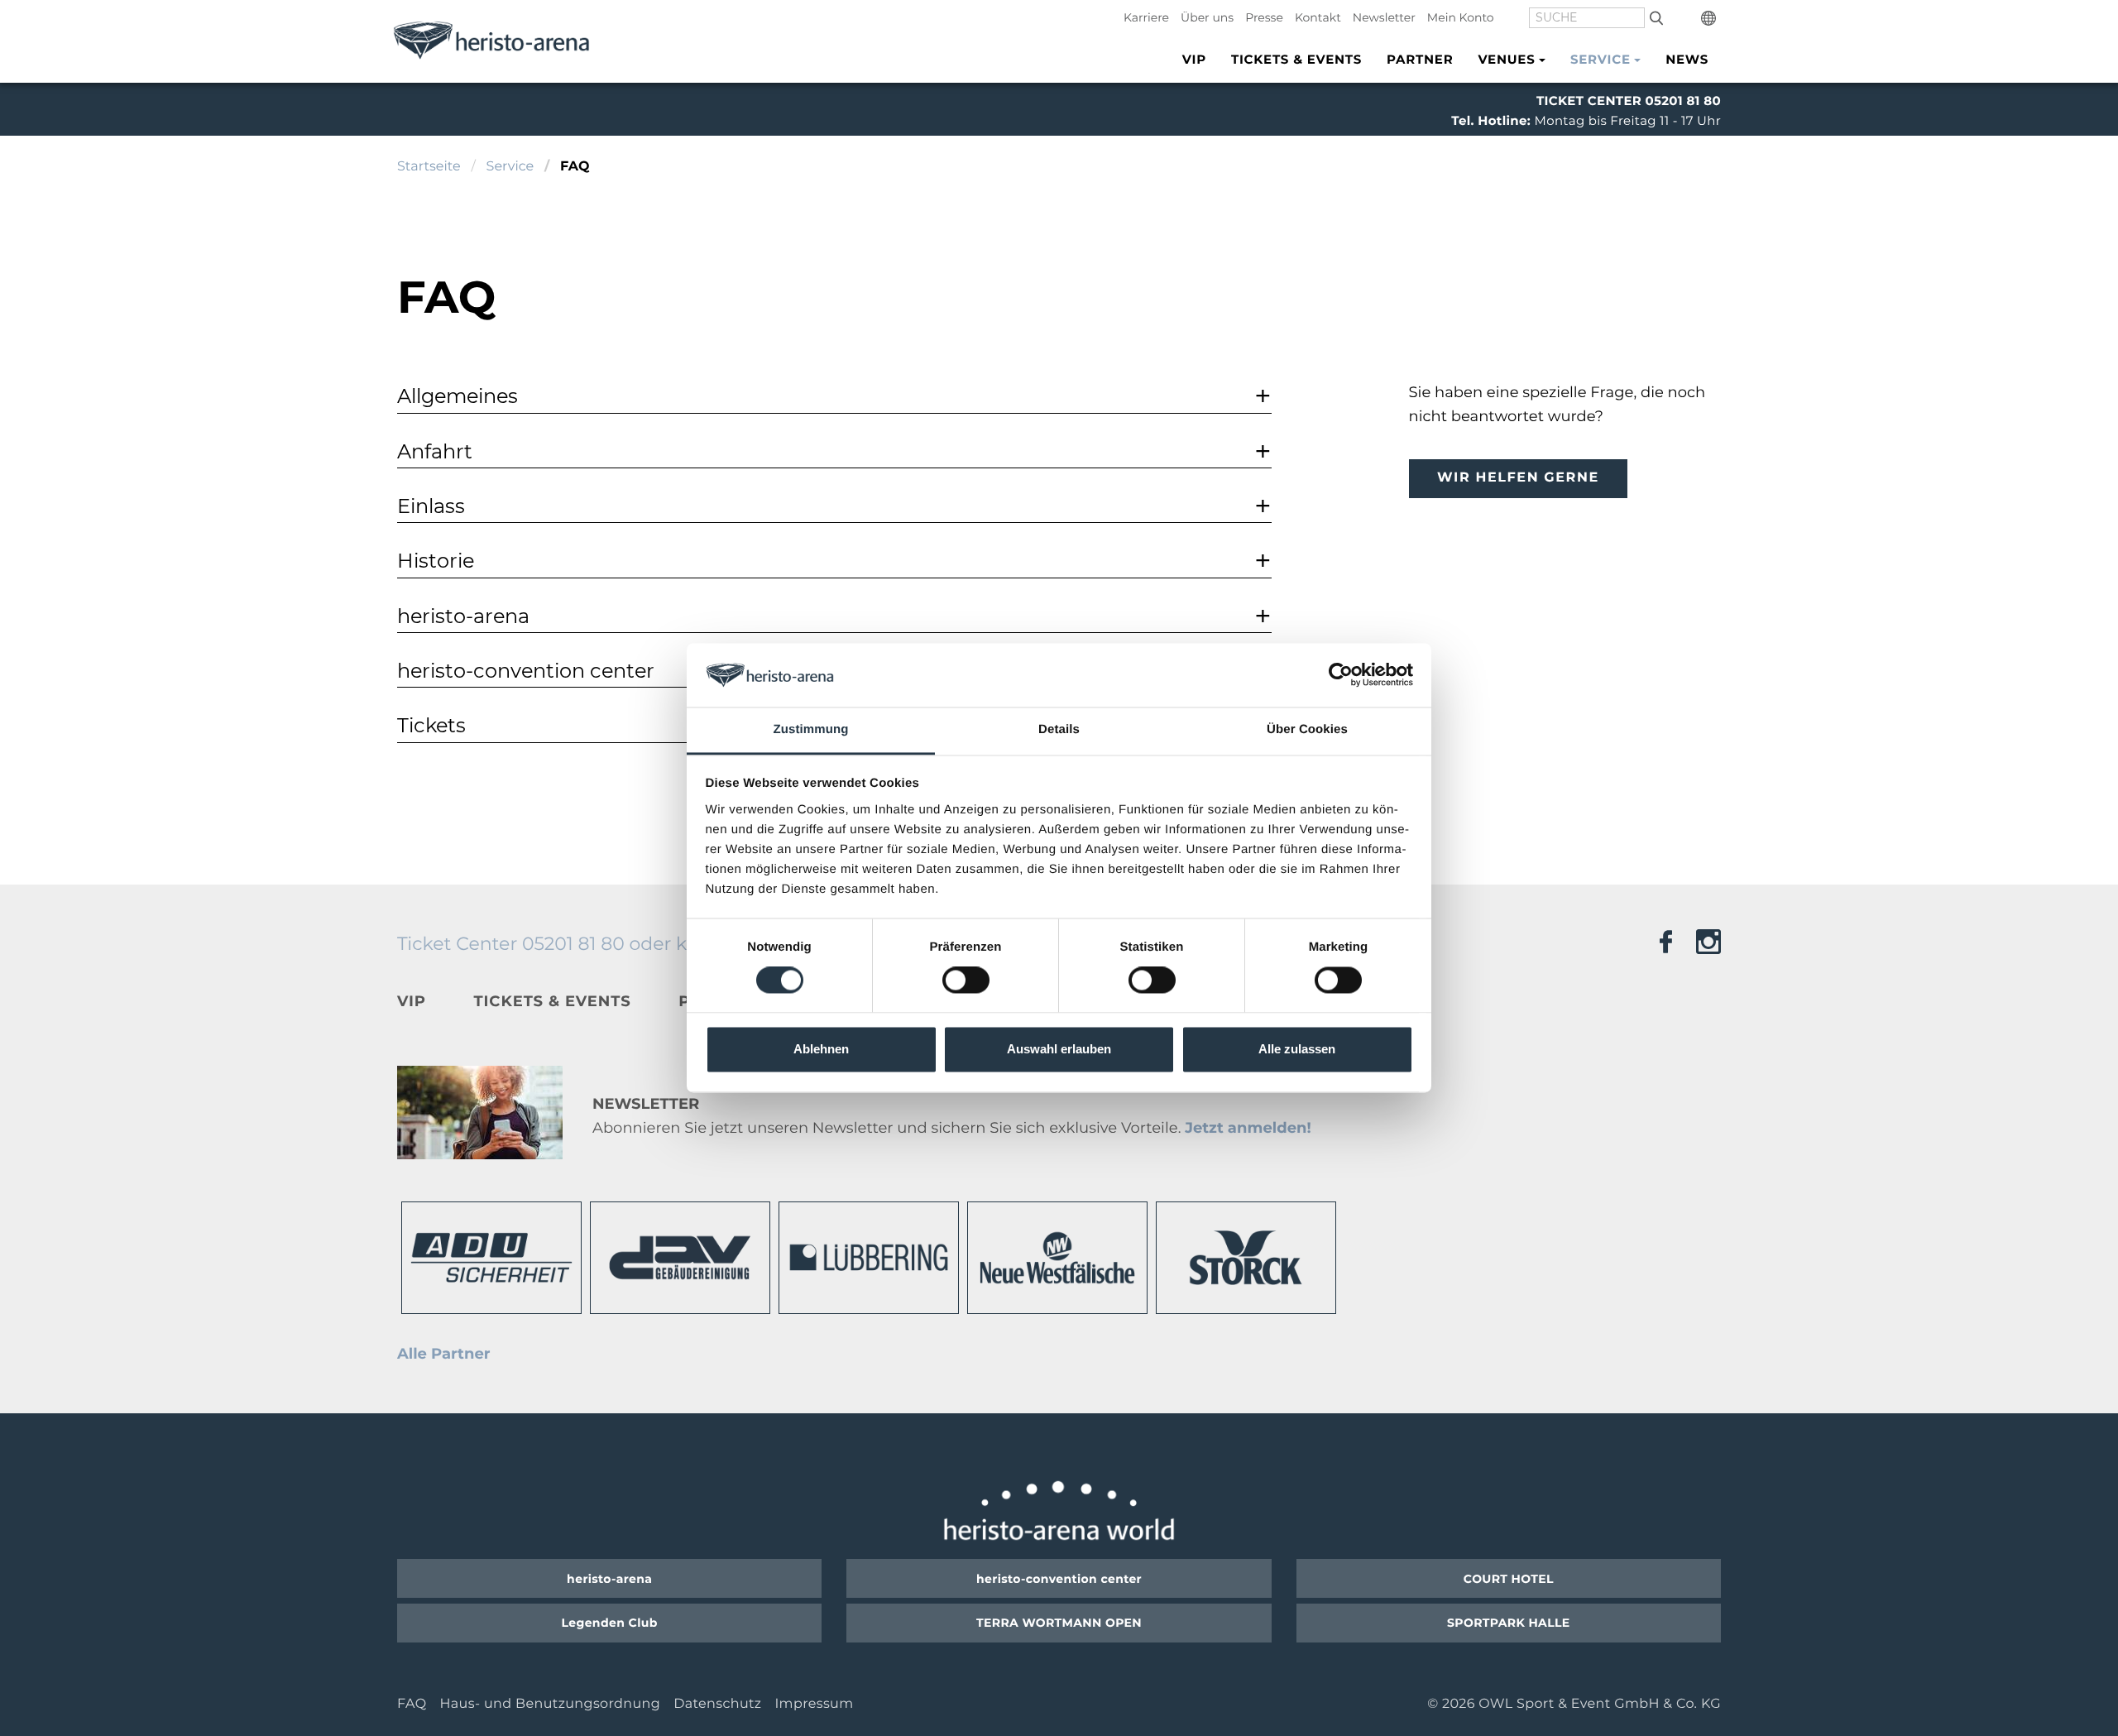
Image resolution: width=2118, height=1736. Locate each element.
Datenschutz (717, 1704)
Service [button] (1600, 59)
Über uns (1207, 17)
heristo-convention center (1059, 1579)
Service (510, 167)
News (1687, 59)
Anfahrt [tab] (435, 451)
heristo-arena (609, 1579)
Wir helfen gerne (1518, 478)
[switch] (966, 981)
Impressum (814, 1704)
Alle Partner (444, 1354)
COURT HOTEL (1509, 1579)
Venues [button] (1506, 59)
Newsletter (1384, 17)
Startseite (429, 167)
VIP (1194, 59)
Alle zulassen (1297, 1049)
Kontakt (1318, 17)
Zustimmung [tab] (811, 729)
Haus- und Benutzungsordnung (550, 1704)
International (1711, 18)
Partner (1420, 59)
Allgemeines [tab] (458, 396)
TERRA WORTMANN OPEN (1059, 1623)
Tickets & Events (1296, 59)
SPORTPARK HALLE (1509, 1623)
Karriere (1146, 17)
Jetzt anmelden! (1248, 1128)
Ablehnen (821, 1049)
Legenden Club (610, 1623)
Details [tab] (1059, 729)
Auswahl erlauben (1059, 1049)
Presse (1264, 17)
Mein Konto (1461, 17)
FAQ (412, 1704)
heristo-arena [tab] (463, 616)
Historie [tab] (436, 561)
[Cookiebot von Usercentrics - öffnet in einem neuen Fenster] (1341, 675)
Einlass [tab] (431, 506)
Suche (1656, 17)
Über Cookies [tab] (1307, 729)
